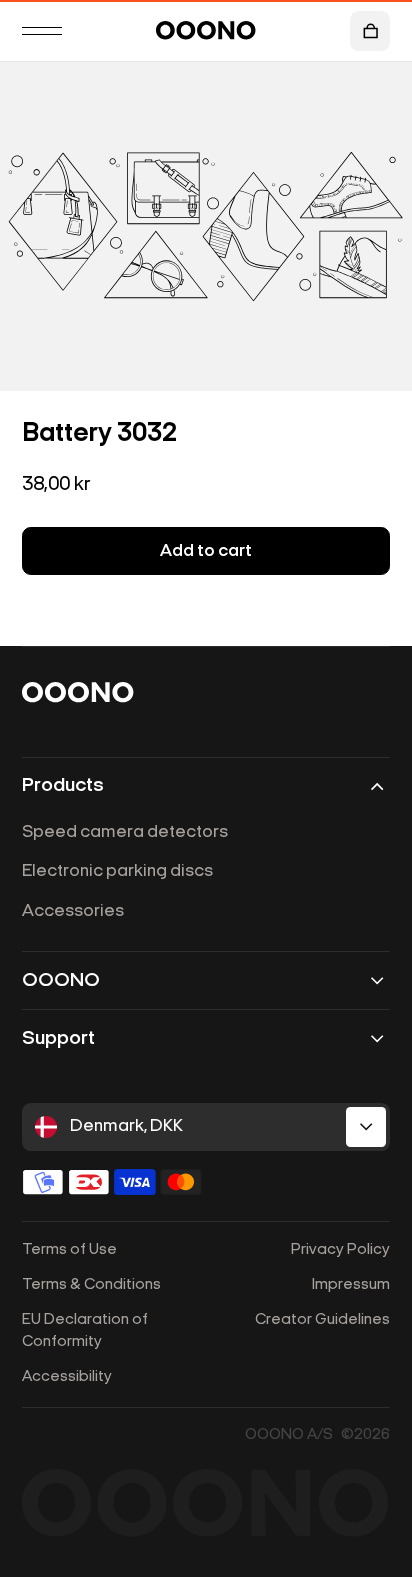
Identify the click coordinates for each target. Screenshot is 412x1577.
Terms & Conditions (91, 1285)
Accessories (73, 911)
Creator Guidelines (322, 1320)
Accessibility (67, 1377)
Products (63, 786)
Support (58, 1039)
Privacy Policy (340, 1250)
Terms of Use (69, 1250)
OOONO (61, 981)
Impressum (351, 1285)
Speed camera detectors (125, 832)
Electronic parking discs (117, 871)
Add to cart (206, 551)
